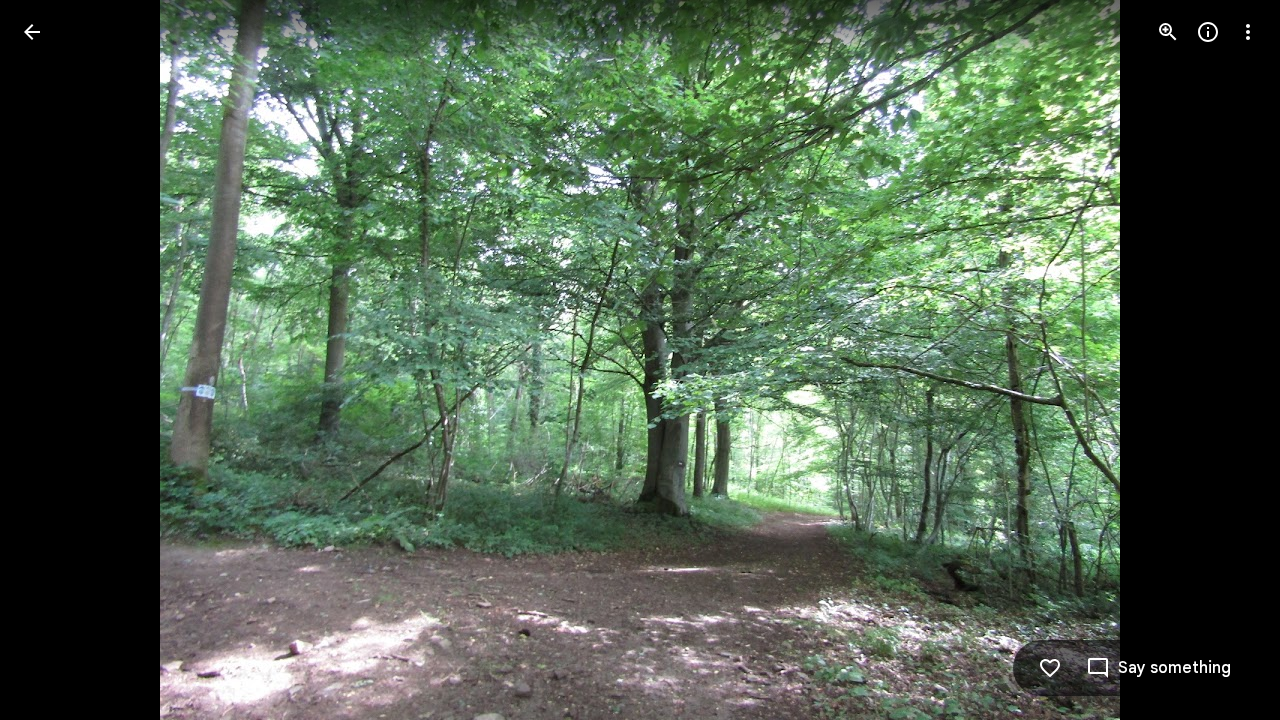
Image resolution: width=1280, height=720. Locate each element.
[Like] (1050, 668)
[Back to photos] (32, 32)
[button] (56, 360)
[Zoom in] (1168, 32)
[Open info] (1208, 32)
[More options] (1248, 32)
